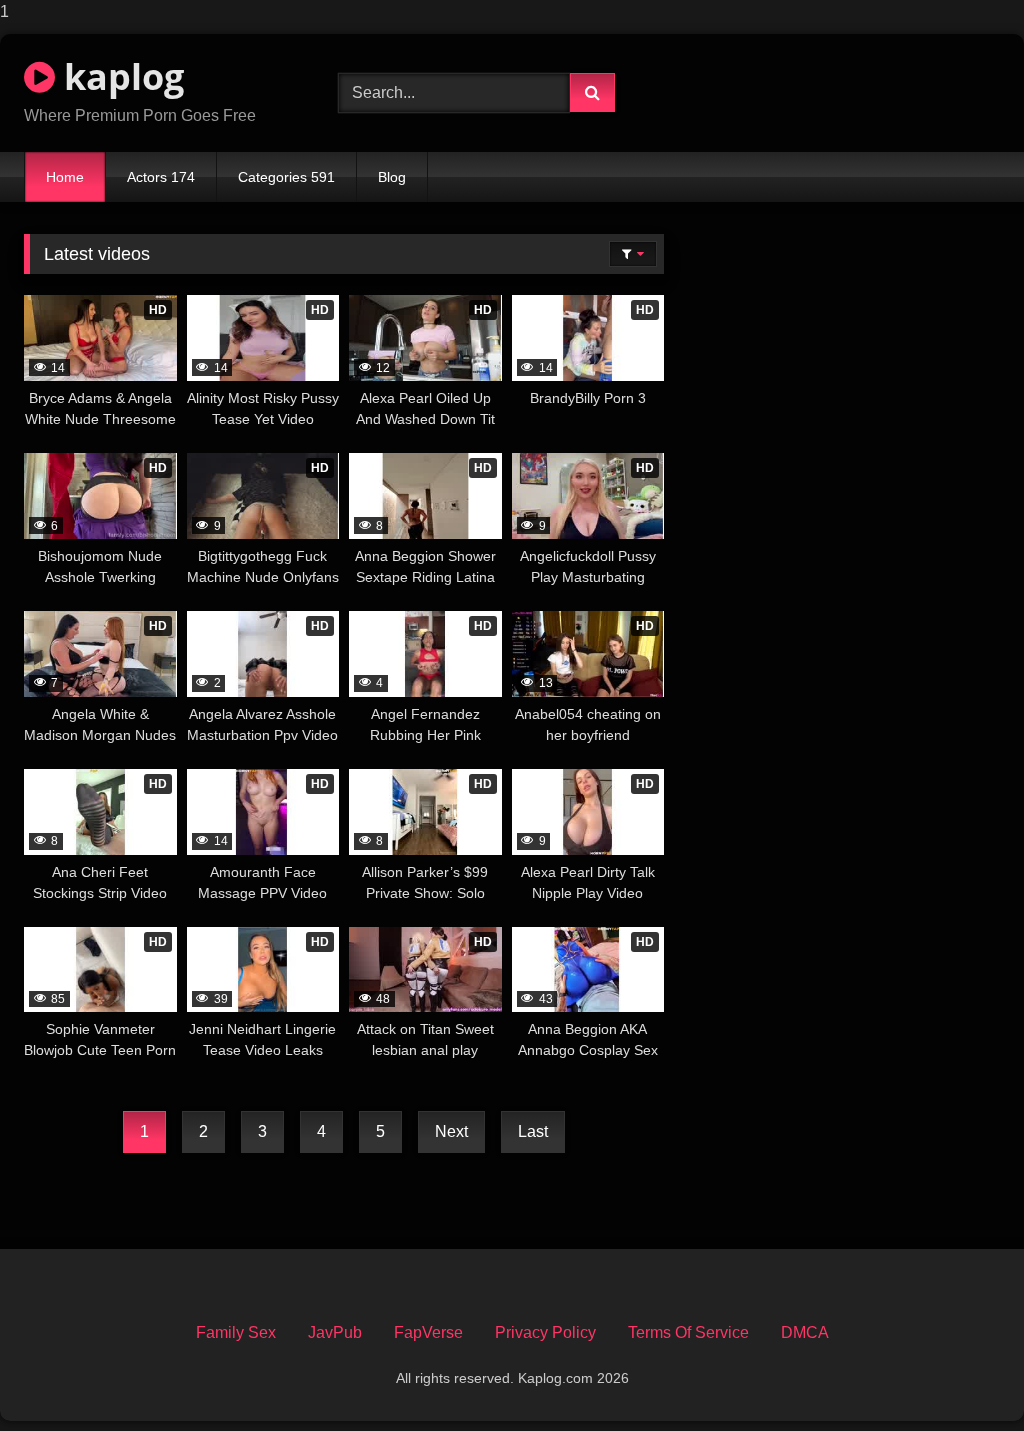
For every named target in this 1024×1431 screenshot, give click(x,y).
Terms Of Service (688, 1332)
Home (65, 177)
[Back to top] (962, 1375)
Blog (392, 177)
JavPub (335, 1332)
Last (533, 1131)
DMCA (805, 1332)
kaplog (119, 76)
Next (451, 1131)
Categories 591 (286, 177)
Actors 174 (161, 177)
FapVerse (428, 1332)
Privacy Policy (545, 1332)
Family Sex (236, 1332)
